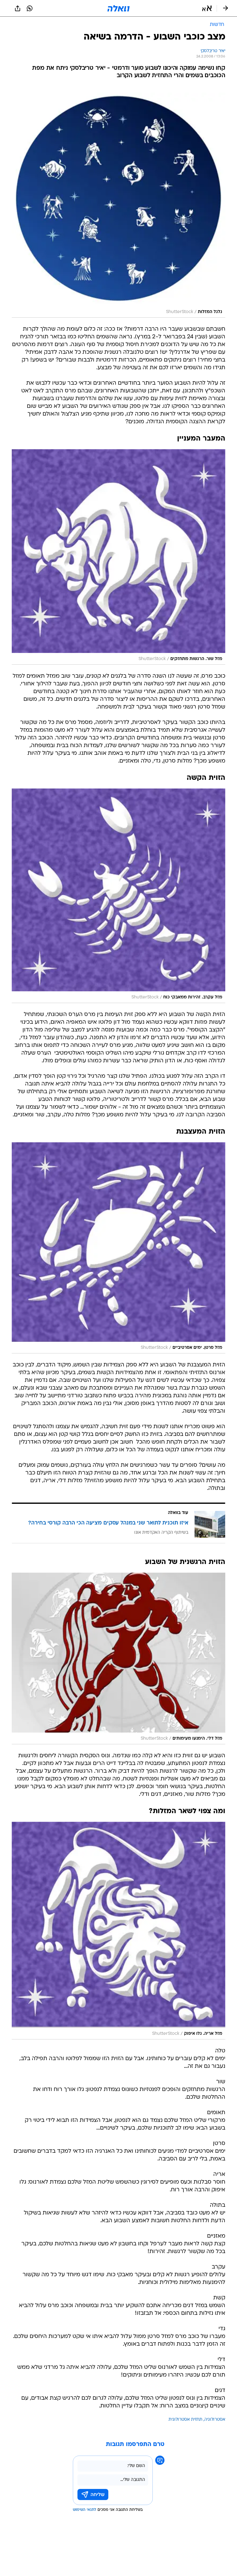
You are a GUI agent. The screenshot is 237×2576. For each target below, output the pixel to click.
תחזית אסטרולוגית (185, 2420)
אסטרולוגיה (215, 2420)
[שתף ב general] (18, 8)
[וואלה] (118, 8)
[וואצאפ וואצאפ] (30, 8)
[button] (207, 8)
